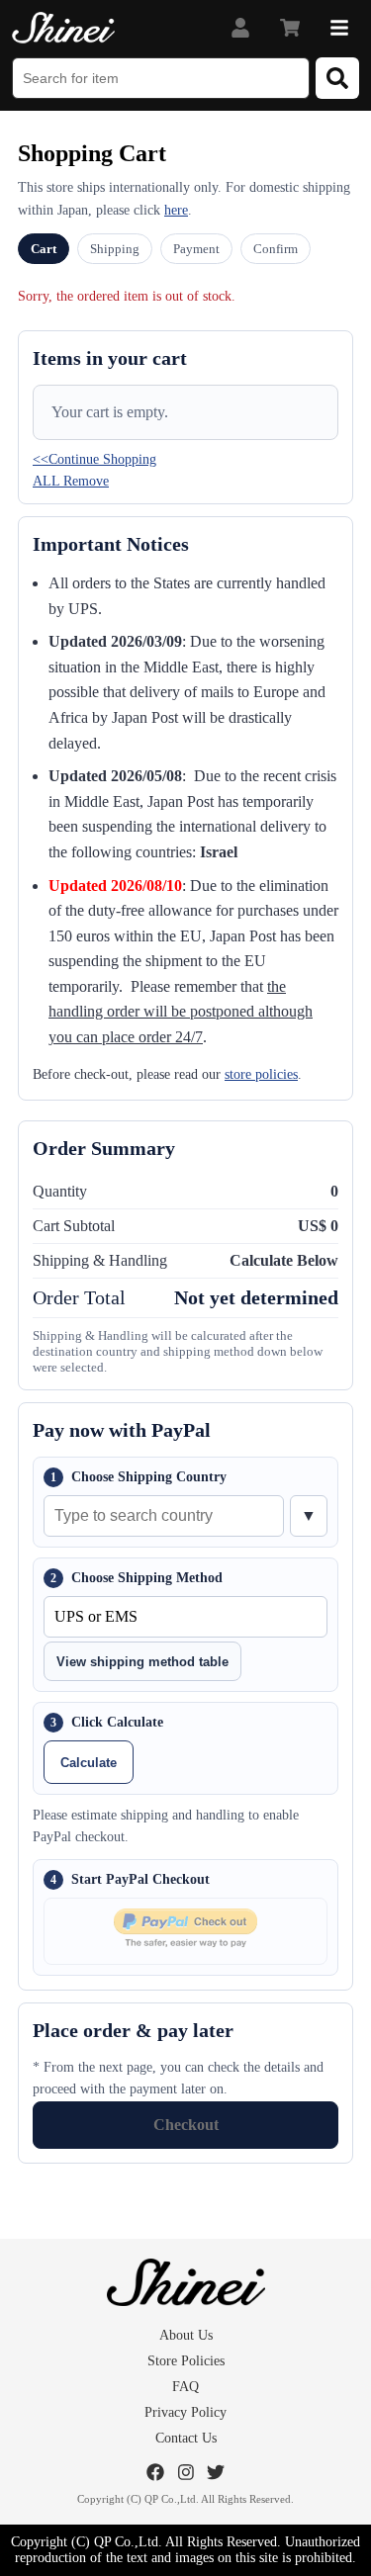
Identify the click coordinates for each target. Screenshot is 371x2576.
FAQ (185, 2387)
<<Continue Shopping (94, 459)
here (176, 210)
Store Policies (186, 2361)
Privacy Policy (185, 2412)
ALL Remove (71, 481)
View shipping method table (142, 1662)
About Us (186, 2335)
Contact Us (186, 2438)
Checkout (186, 2125)
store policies (261, 1074)
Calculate (89, 1763)
